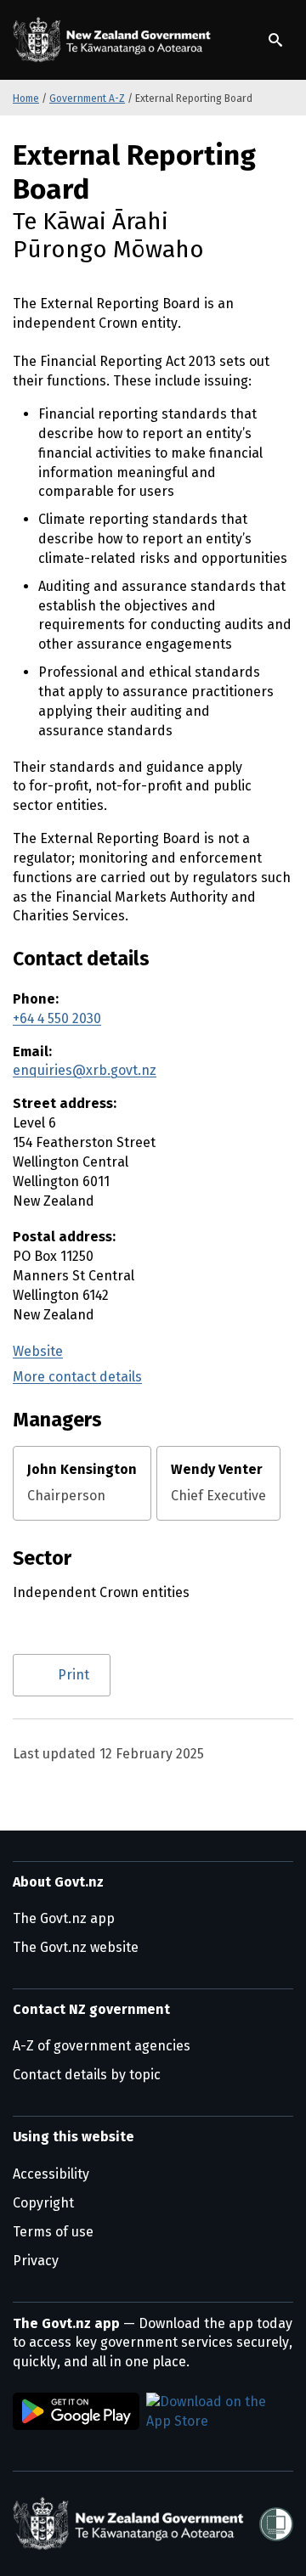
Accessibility (51, 2174)
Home (26, 98)
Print (74, 1675)
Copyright (43, 2203)
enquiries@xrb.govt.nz (85, 1070)
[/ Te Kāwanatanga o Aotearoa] (115, 40)
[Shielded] (276, 2524)
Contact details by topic (87, 2075)
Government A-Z (87, 98)
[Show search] (275, 40)
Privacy (36, 2261)
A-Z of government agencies (102, 2046)
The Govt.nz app (64, 1918)
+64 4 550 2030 (57, 1018)
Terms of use (53, 2232)
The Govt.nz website (76, 1947)
